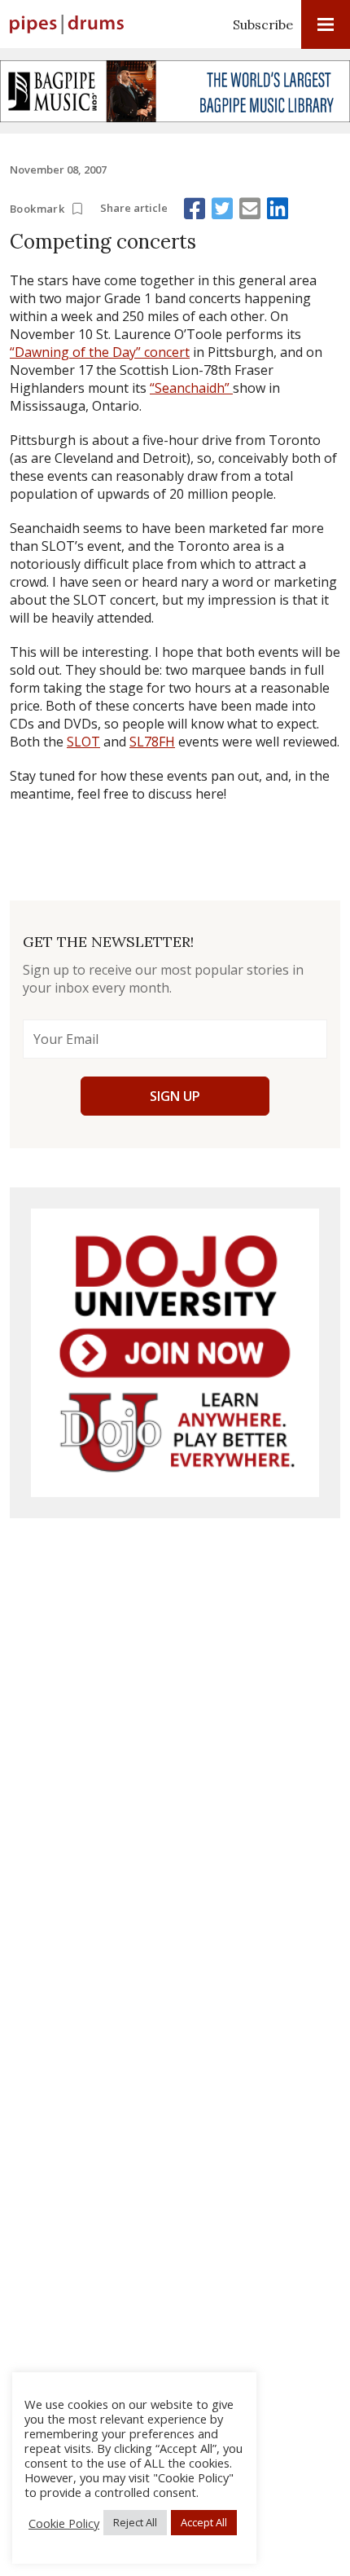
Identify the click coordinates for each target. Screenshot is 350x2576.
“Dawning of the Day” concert (100, 352)
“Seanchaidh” (191, 388)
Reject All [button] (135, 2522)
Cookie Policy (64, 2523)
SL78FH (152, 742)
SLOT (83, 742)
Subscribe (263, 24)
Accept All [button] (204, 2522)
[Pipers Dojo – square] (175, 1353)
